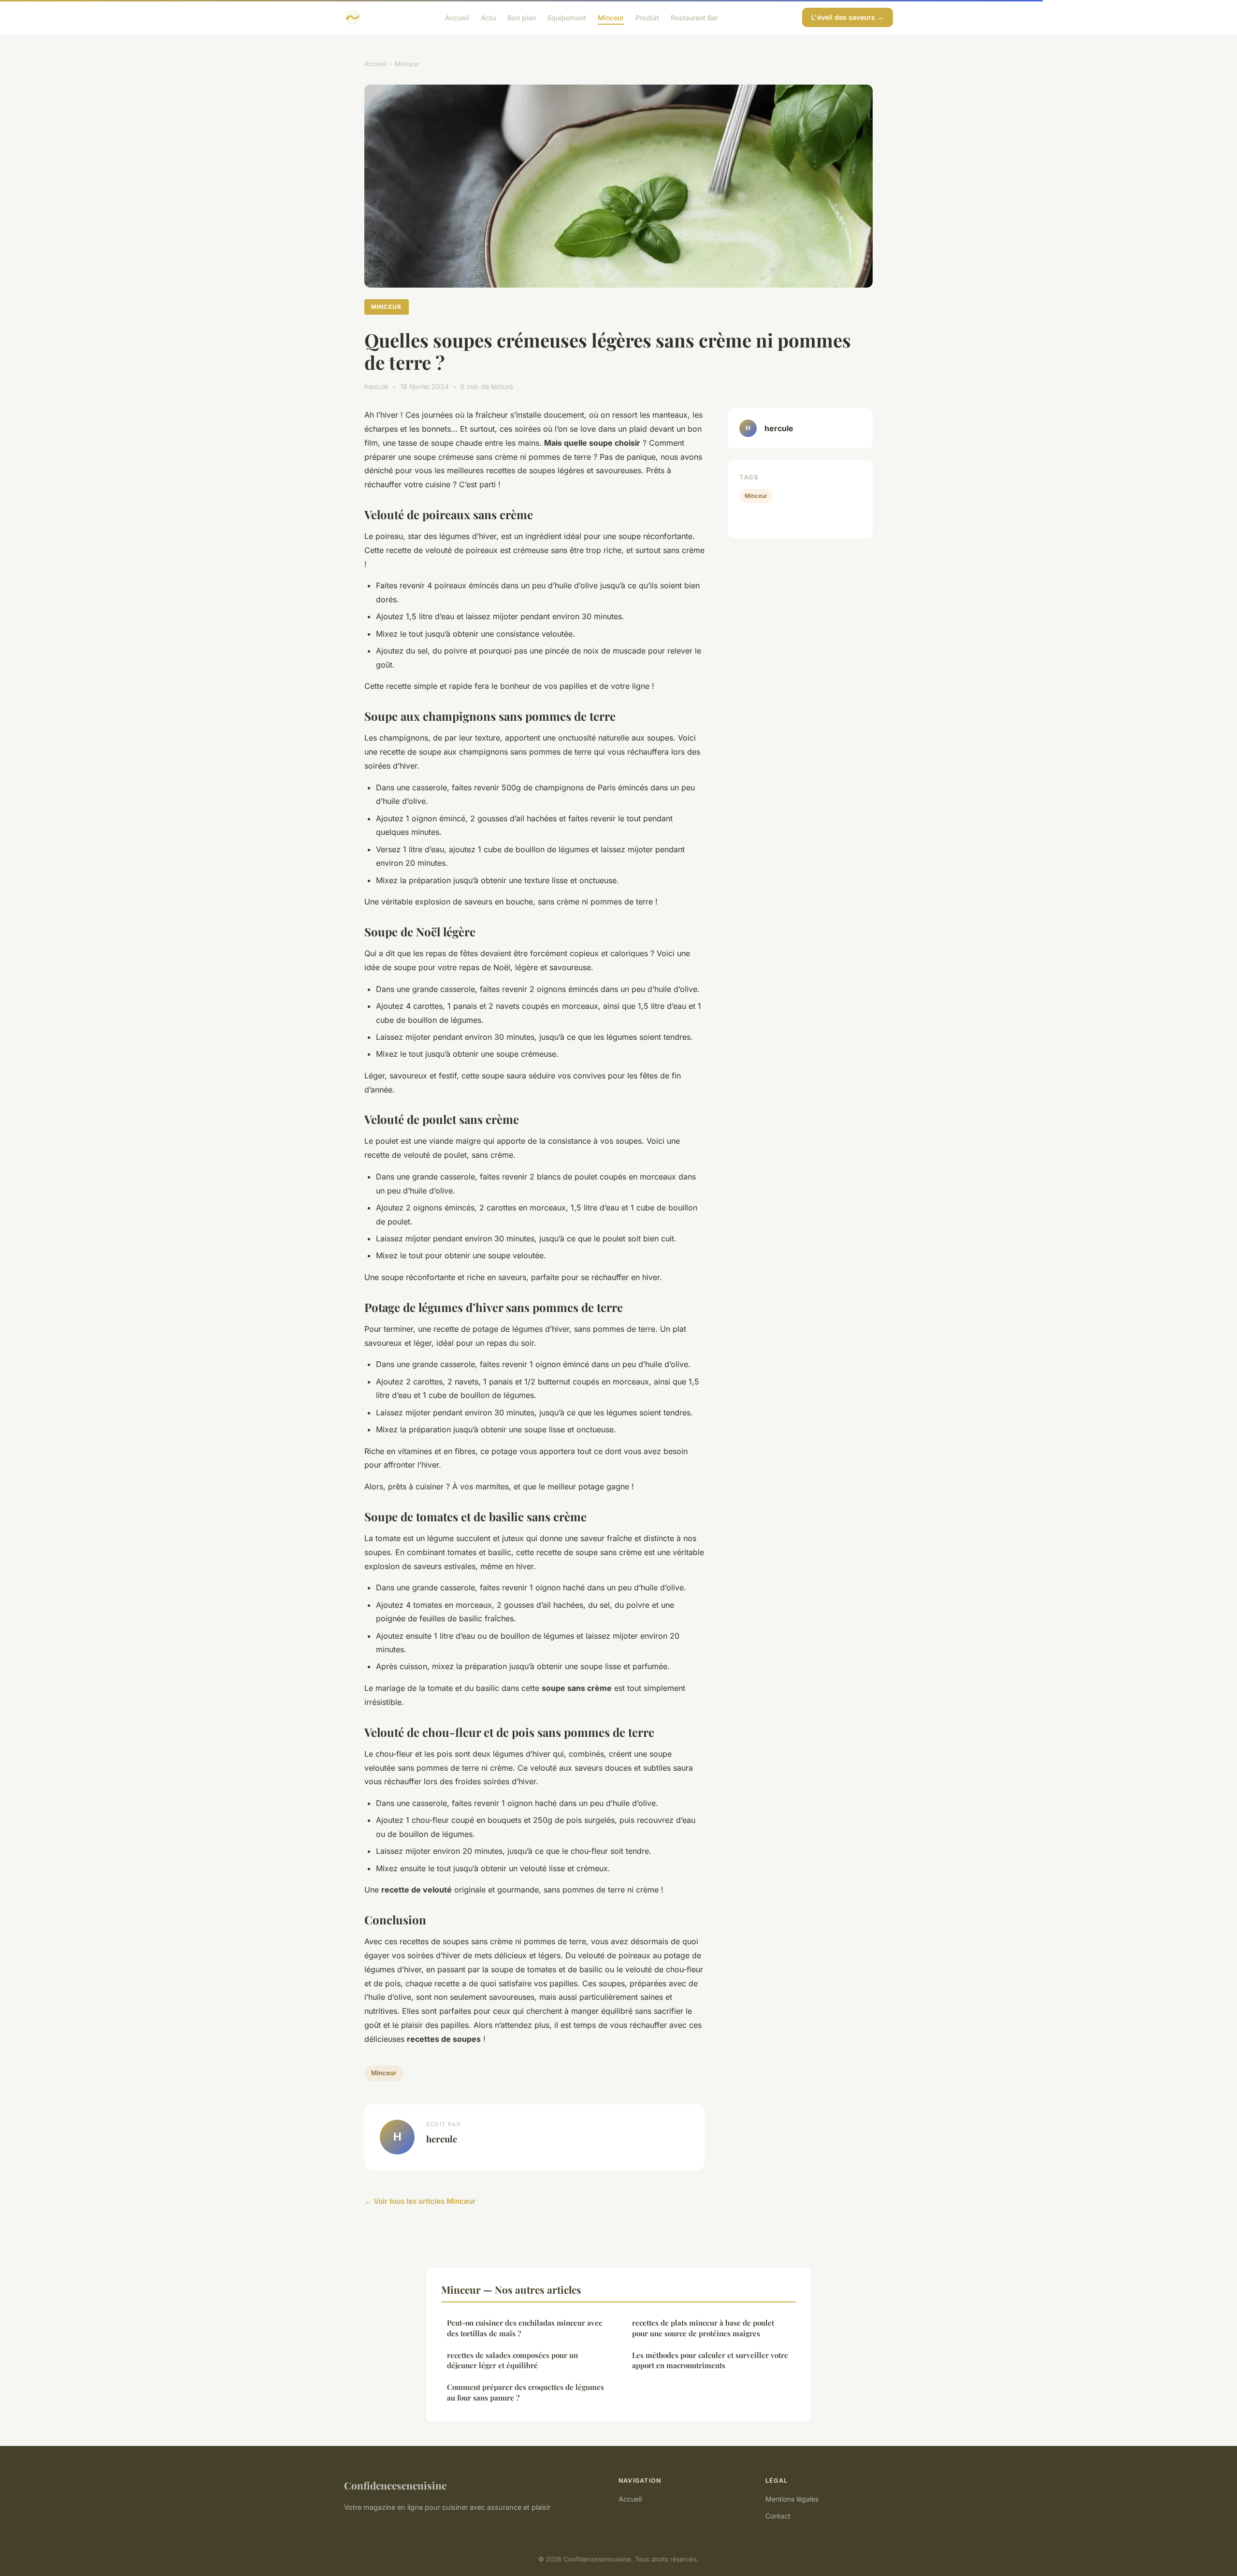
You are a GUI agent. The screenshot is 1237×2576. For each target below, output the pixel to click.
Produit (647, 17)
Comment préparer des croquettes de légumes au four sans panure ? (525, 2392)
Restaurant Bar (694, 17)
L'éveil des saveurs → (848, 17)
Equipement (567, 17)
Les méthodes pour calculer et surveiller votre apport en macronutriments (710, 2360)
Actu (488, 17)
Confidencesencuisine (395, 2485)
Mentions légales (792, 2499)
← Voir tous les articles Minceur (420, 2201)
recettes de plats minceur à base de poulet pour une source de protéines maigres (703, 2328)
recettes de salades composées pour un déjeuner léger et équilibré (512, 2360)
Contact (778, 2516)
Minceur (611, 17)
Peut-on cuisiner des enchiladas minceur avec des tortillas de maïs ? (525, 2328)
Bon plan (522, 17)
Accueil (457, 17)
